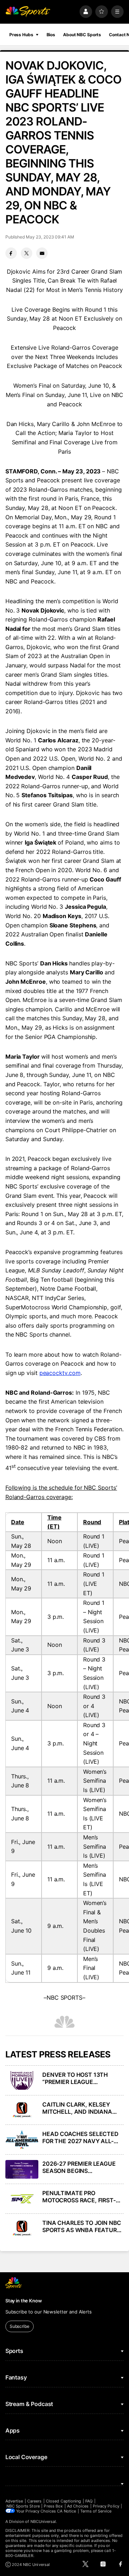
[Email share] (42, 253)
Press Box (53, 2506)
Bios (51, 35)
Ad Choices (78, 2506)
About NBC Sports (82, 35)
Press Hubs (21, 35)
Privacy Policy (106, 2506)
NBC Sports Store (23, 2506)
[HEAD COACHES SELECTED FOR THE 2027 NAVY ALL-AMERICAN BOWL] (22, 2140)
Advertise (14, 2501)
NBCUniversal (43, 2521)
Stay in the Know (24, 2301)
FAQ (89, 2501)
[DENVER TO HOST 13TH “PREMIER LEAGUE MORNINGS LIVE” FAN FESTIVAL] (22, 2080)
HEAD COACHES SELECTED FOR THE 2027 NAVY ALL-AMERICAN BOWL (80, 2137)
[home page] (28, 12)
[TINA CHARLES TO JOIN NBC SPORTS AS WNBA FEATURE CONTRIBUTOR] (22, 2228)
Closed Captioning (63, 2501)
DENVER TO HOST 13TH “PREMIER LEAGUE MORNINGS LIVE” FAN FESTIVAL (75, 2078)
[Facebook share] (11, 253)
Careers (34, 2501)
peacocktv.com (60, 1373)
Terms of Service (96, 2511)
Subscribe (20, 2326)
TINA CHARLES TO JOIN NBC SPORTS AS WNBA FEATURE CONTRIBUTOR (82, 2226)
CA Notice (66, 2511)
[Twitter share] (27, 253)
